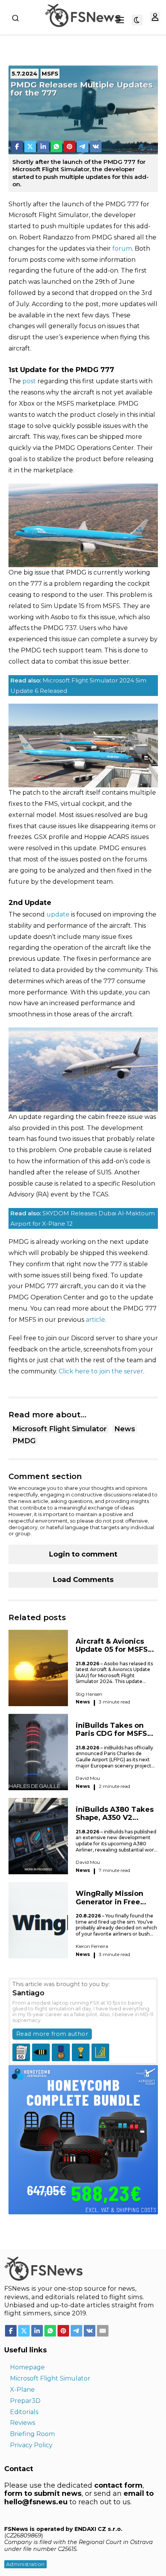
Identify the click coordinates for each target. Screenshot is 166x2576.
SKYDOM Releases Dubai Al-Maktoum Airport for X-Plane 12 (83, 1218)
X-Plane (22, 2390)
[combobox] (15, 18)
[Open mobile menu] (120, 20)
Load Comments (83, 1580)
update (58, 914)
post (29, 381)
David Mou (88, 1778)
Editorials (24, 2412)
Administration (25, 2564)
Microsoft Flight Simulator (59, 1429)
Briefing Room (32, 2434)
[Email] (103, 2331)
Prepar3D (25, 2401)
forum (122, 249)
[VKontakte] (96, 147)
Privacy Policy (31, 2445)
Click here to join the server (101, 1371)
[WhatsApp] (56, 147)
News (125, 1429)
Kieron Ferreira (92, 1946)
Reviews (23, 2423)
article (95, 1320)
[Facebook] (17, 147)
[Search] (15, 18)
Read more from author (52, 2034)
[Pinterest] (69, 147)
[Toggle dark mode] (137, 20)
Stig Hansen (89, 1694)
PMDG (24, 1441)
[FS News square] (83, 2139)
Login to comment (83, 1554)
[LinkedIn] (43, 147)
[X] (30, 147)
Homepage (27, 2367)
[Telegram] (83, 147)
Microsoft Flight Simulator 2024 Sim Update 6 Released (78, 686)
